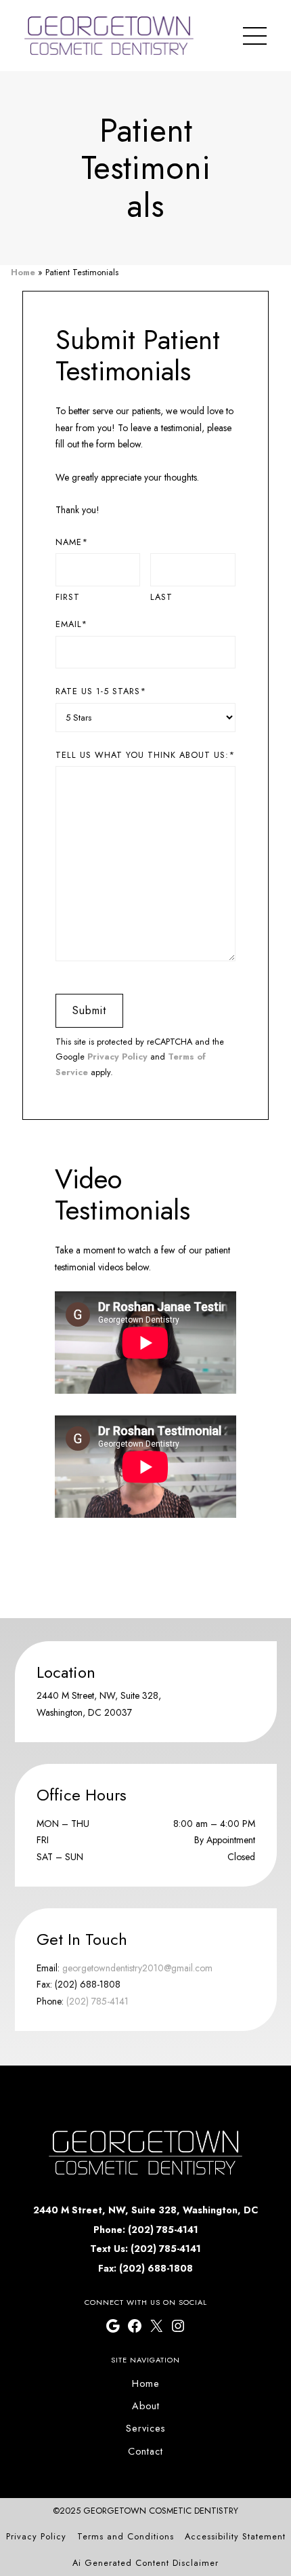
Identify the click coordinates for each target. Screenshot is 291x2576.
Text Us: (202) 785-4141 (145, 2249)
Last (161, 597)
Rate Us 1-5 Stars (101, 691)
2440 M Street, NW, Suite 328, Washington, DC (145, 2210)
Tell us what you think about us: (145, 755)
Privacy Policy (117, 1056)
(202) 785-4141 (97, 2001)
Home (23, 272)
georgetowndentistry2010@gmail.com (137, 1968)
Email (71, 624)
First (68, 597)
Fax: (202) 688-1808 (145, 2268)
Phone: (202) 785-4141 (146, 2230)
